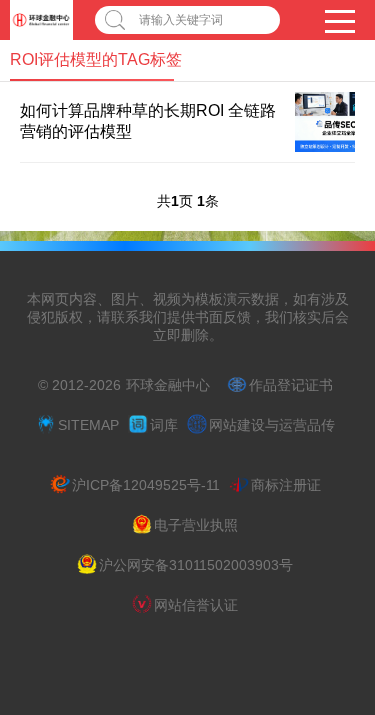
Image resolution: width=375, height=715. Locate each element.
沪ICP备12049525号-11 (146, 485)
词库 (164, 425)
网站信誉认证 (196, 605)
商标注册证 (286, 485)
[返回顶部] (334, 623)
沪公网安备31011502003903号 (196, 565)
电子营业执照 (196, 525)
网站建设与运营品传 (272, 425)
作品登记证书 (291, 385)
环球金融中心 (168, 385)
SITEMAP (88, 425)
